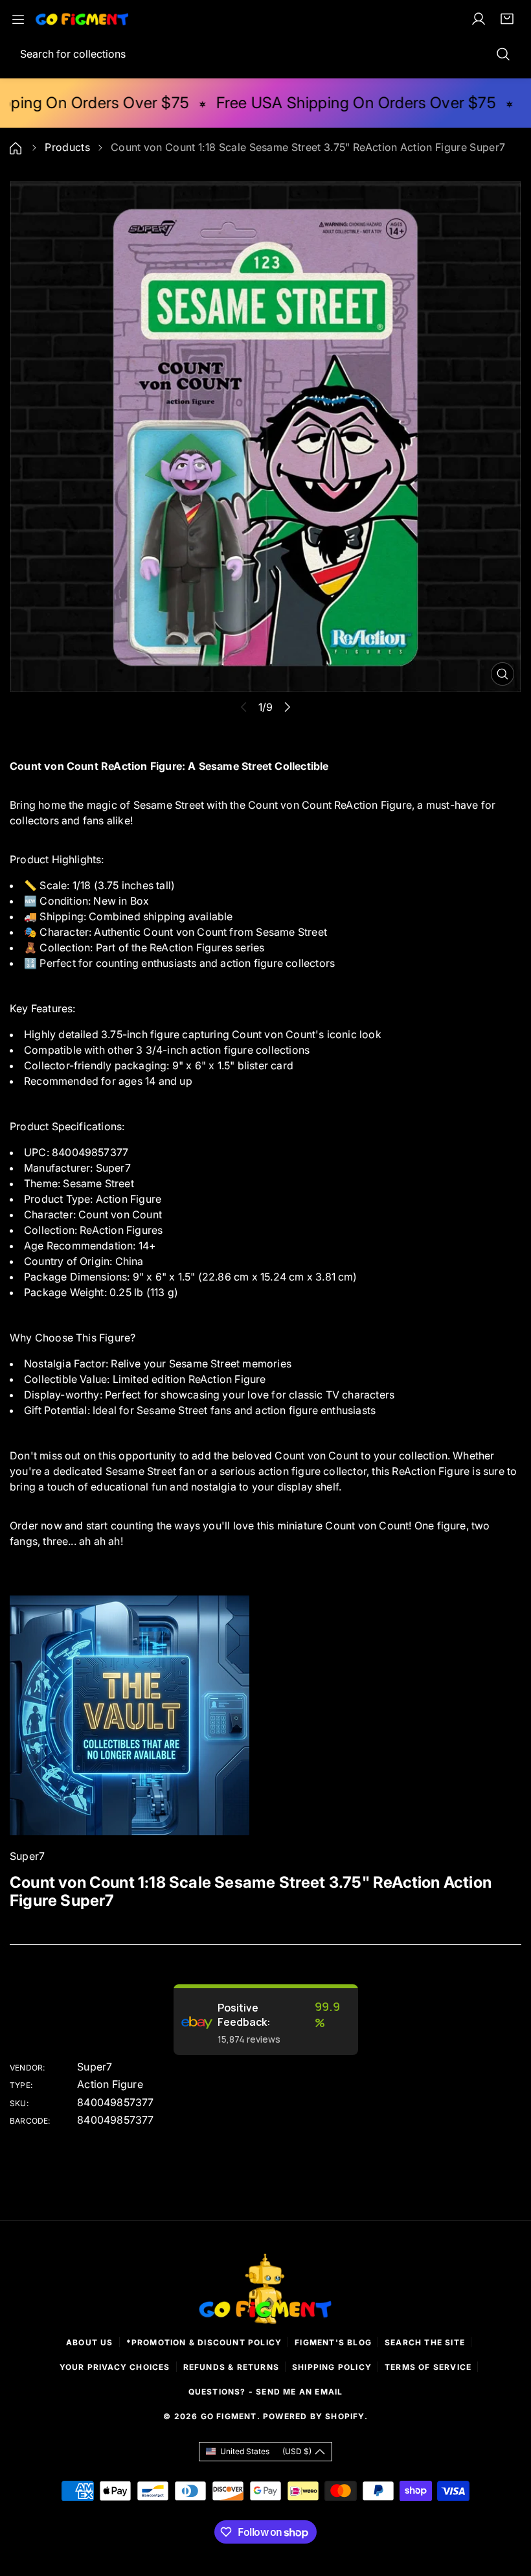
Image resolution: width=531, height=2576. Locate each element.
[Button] (287, 707)
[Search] (503, 54)
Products (67, 147)
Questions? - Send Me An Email (266, 2392)
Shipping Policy (332, 2367)
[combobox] (265, 54)
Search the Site (425, 2342)
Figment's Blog (333, 2342)
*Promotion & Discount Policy (204, 2342)
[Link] (82, 19)
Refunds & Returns (231, 2367)
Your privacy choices (115, 2367)
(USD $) (266, 2451)
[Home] (17, 147)
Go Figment (229, 2416)
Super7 (95, 2067)
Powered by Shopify (314, 2416)
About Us (90, 2342)
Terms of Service (428, 2367)
